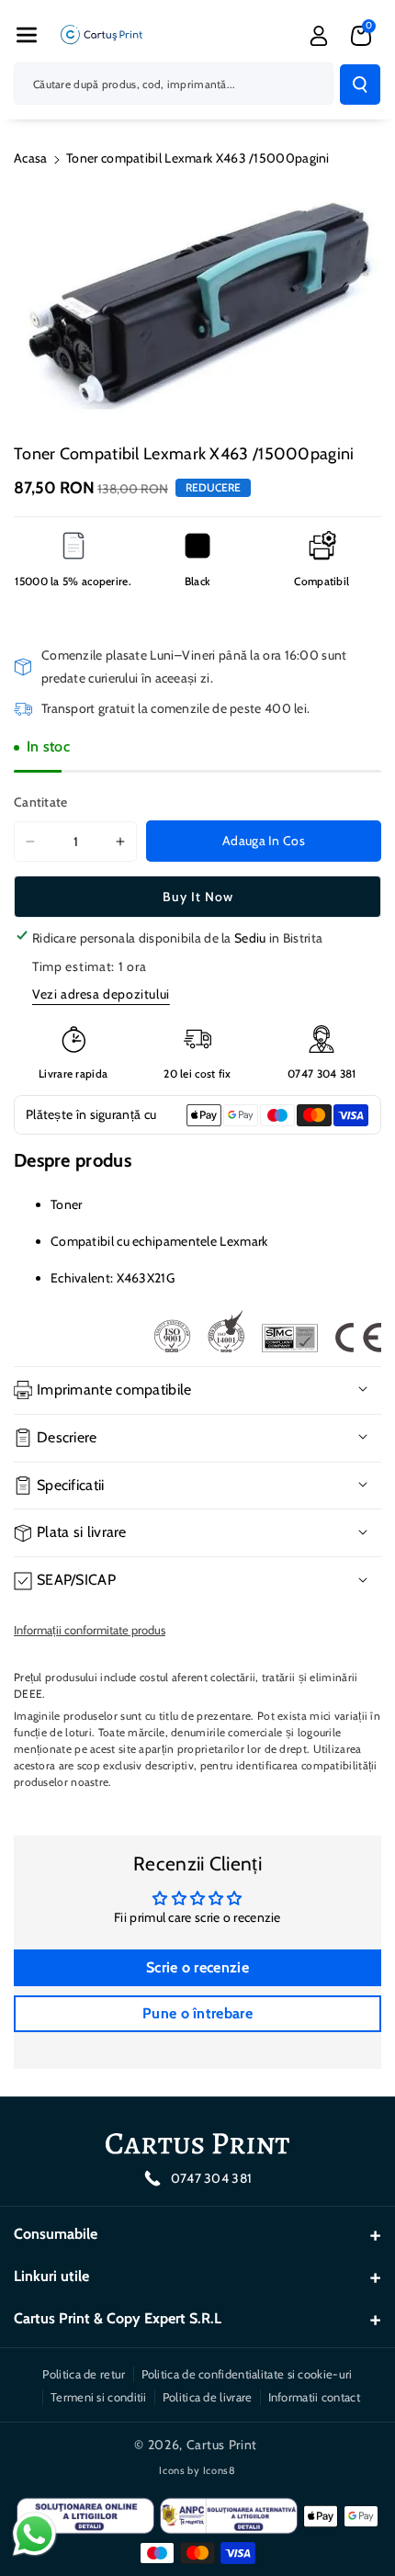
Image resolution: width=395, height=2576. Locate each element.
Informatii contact (314, 2397)
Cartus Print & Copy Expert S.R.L (118, 2318)
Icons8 (220, 2470)
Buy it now (198, 897)
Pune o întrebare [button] (197, 2013)
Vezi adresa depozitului (101, 994)
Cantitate (41, 802)
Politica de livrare (208, 2397)
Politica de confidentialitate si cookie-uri (247, 2374)
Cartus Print (222, 2445)
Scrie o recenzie (197, 1967)
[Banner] (267, 1331)
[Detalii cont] (319, 36)
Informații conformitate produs (90, 1630)
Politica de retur (84, 2374)
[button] (27, 35)
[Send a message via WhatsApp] (34, 2534)
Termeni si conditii (99, 2397)
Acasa (31, 158)
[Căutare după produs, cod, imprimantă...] (360, 85)
